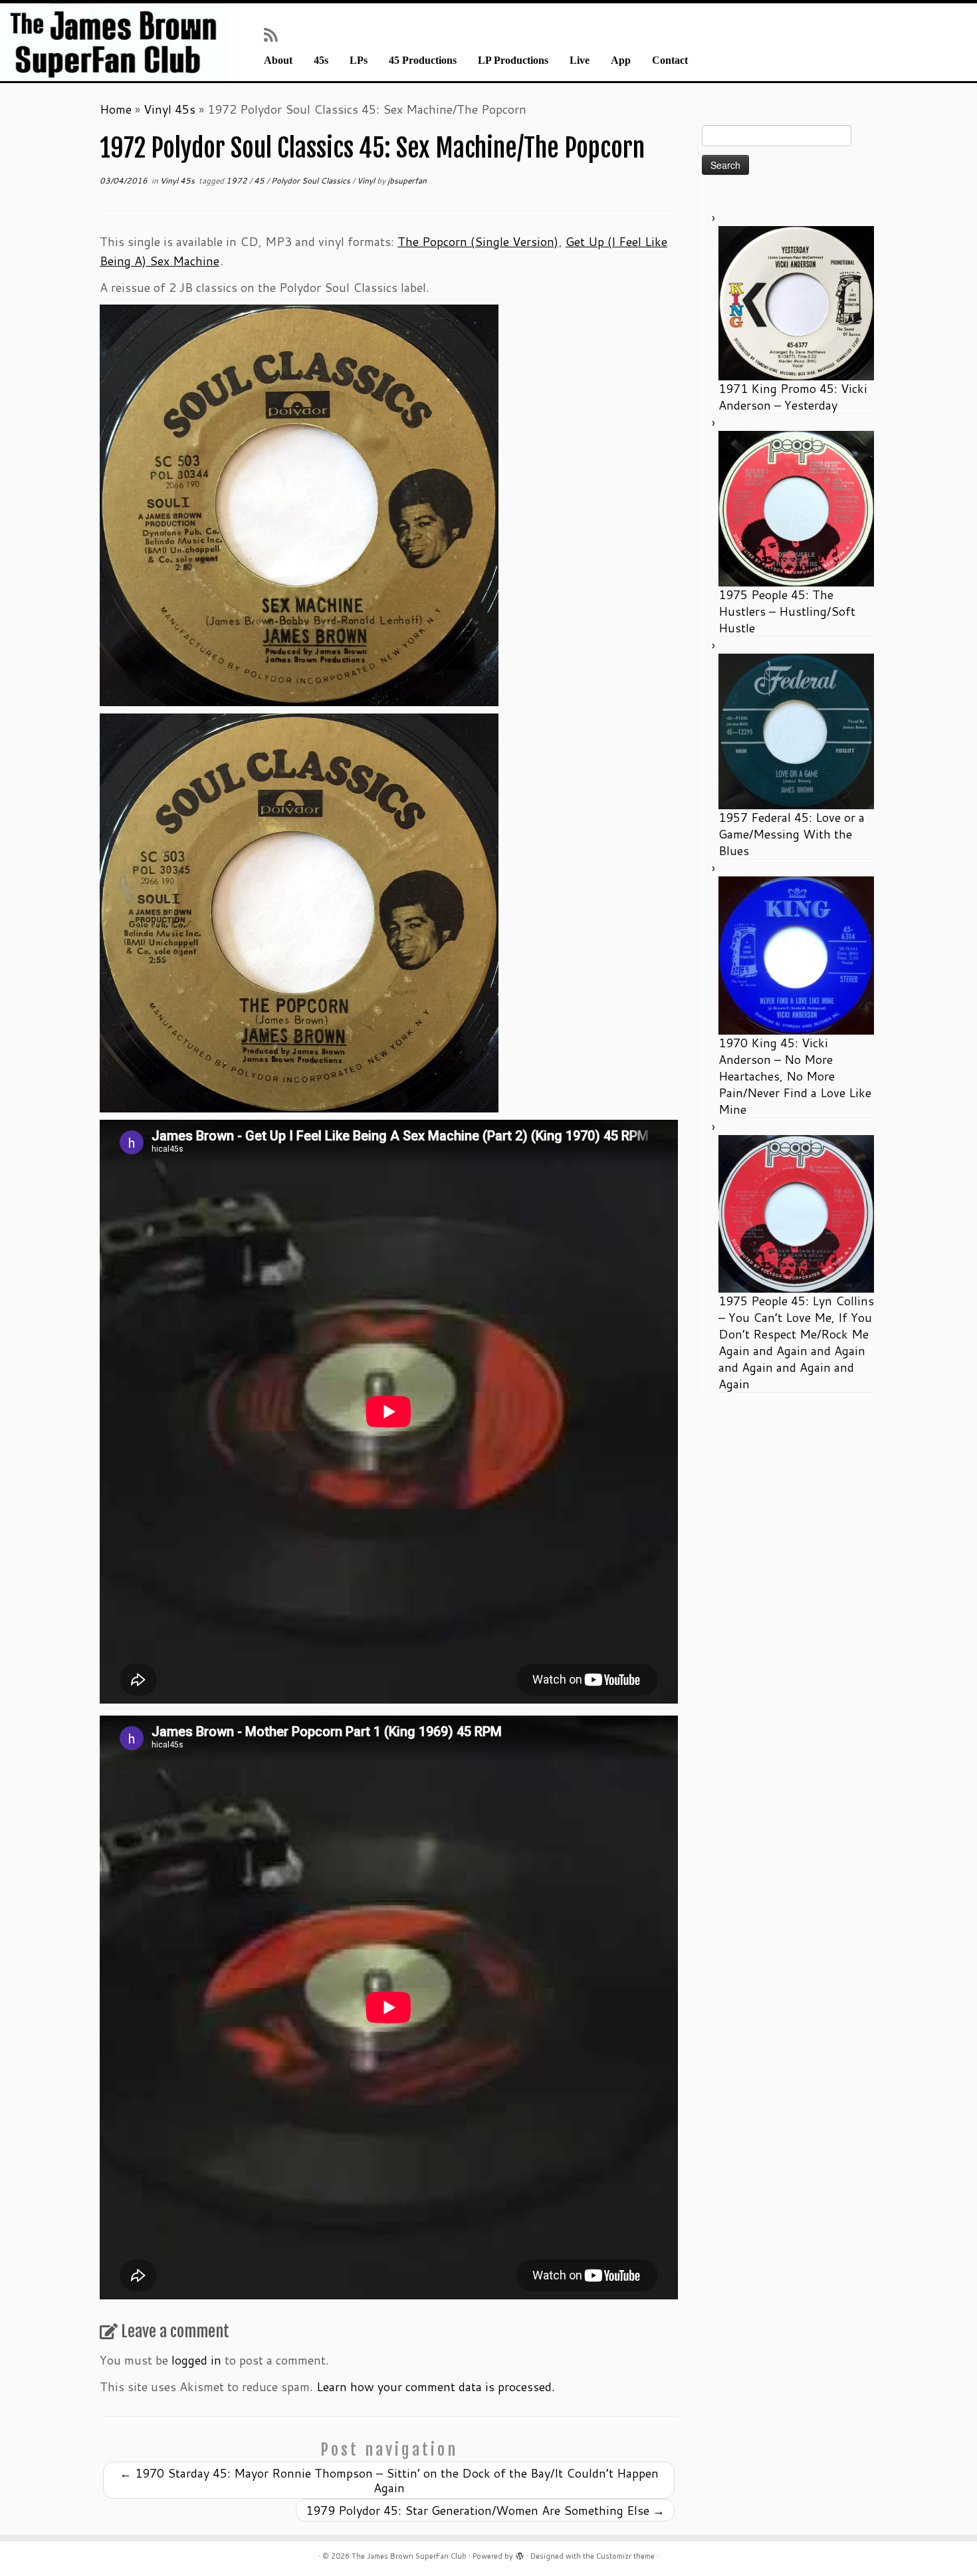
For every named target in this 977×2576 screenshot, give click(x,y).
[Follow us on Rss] (275, 35)
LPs (359, 61)
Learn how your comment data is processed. (436, 2386)
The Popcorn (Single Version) (478, 241)
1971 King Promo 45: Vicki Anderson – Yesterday (793, 397)
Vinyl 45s (169, 109)
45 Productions (423, 61)
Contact (670, 61)
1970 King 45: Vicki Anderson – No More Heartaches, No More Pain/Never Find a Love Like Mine (795, 1076)
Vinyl (367, 181)
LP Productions (513, 61)
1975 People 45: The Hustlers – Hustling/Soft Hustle (787, 611)
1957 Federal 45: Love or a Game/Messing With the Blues (792, 834)
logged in (196, 2360)
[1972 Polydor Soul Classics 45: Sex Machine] (299, 503)
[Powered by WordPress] (520, 2553)
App (621, 61)
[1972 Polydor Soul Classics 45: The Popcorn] (299, 911)
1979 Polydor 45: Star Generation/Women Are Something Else (485, 2510)
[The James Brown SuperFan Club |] (113, 42)
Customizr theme (625, 2556)
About (278, 61)
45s (321, 61)
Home (116, 109)
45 (260, 181)
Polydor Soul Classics (312, 181)
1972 (238, 181)
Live (580, 61)
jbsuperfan (407, 181)
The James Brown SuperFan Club (409, 2556)
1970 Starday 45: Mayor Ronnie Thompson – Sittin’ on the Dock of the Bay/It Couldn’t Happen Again (389, 2480)
